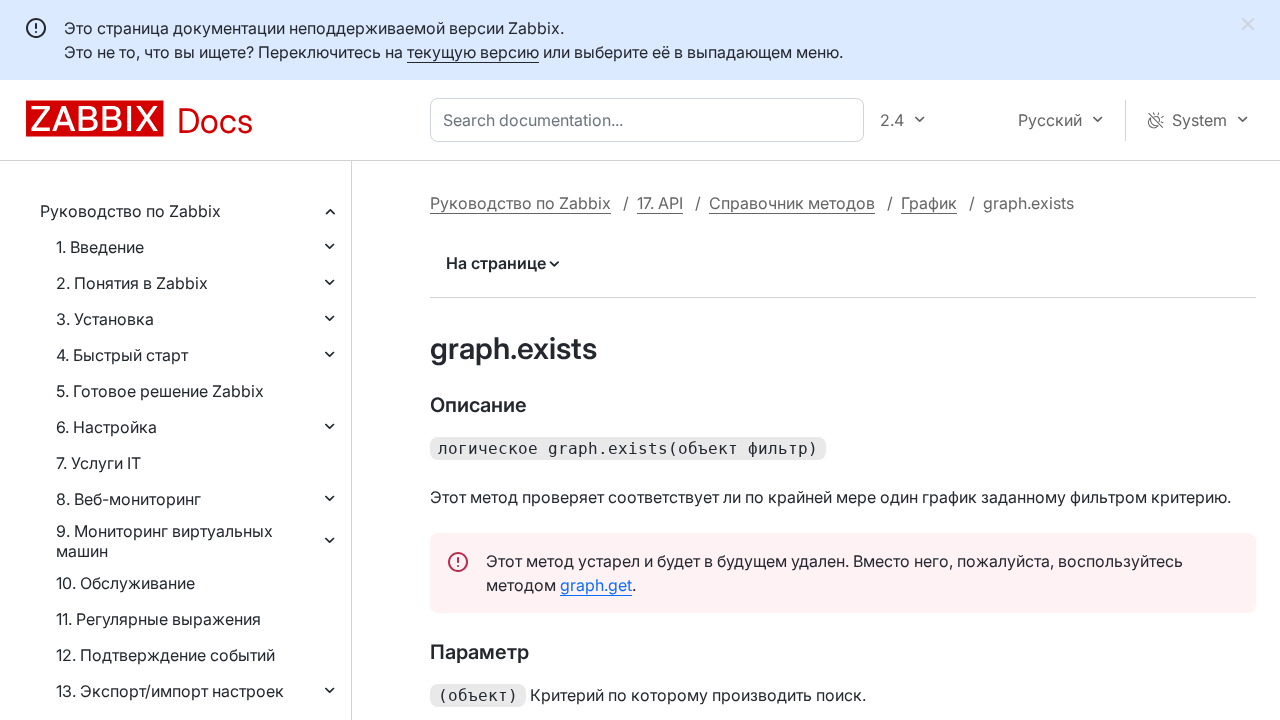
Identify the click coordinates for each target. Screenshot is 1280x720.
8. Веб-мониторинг (128, 499)
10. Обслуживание (125, 583)
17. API (660, 203)
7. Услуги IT (98, 463)
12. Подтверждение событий (165, 655)
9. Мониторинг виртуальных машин (164, 541)
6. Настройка (106, 427)
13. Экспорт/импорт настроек (170, 691)
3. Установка (105, 319)
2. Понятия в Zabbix (132, 283)
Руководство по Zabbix (130, 211)
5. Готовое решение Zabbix (160, 391)
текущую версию (473, 52)
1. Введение (100, 247)
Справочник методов (792, 203)
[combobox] (651, 120)
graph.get (596, 585)
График (929, 203)
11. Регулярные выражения (158, 619)
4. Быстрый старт (122, 355)
